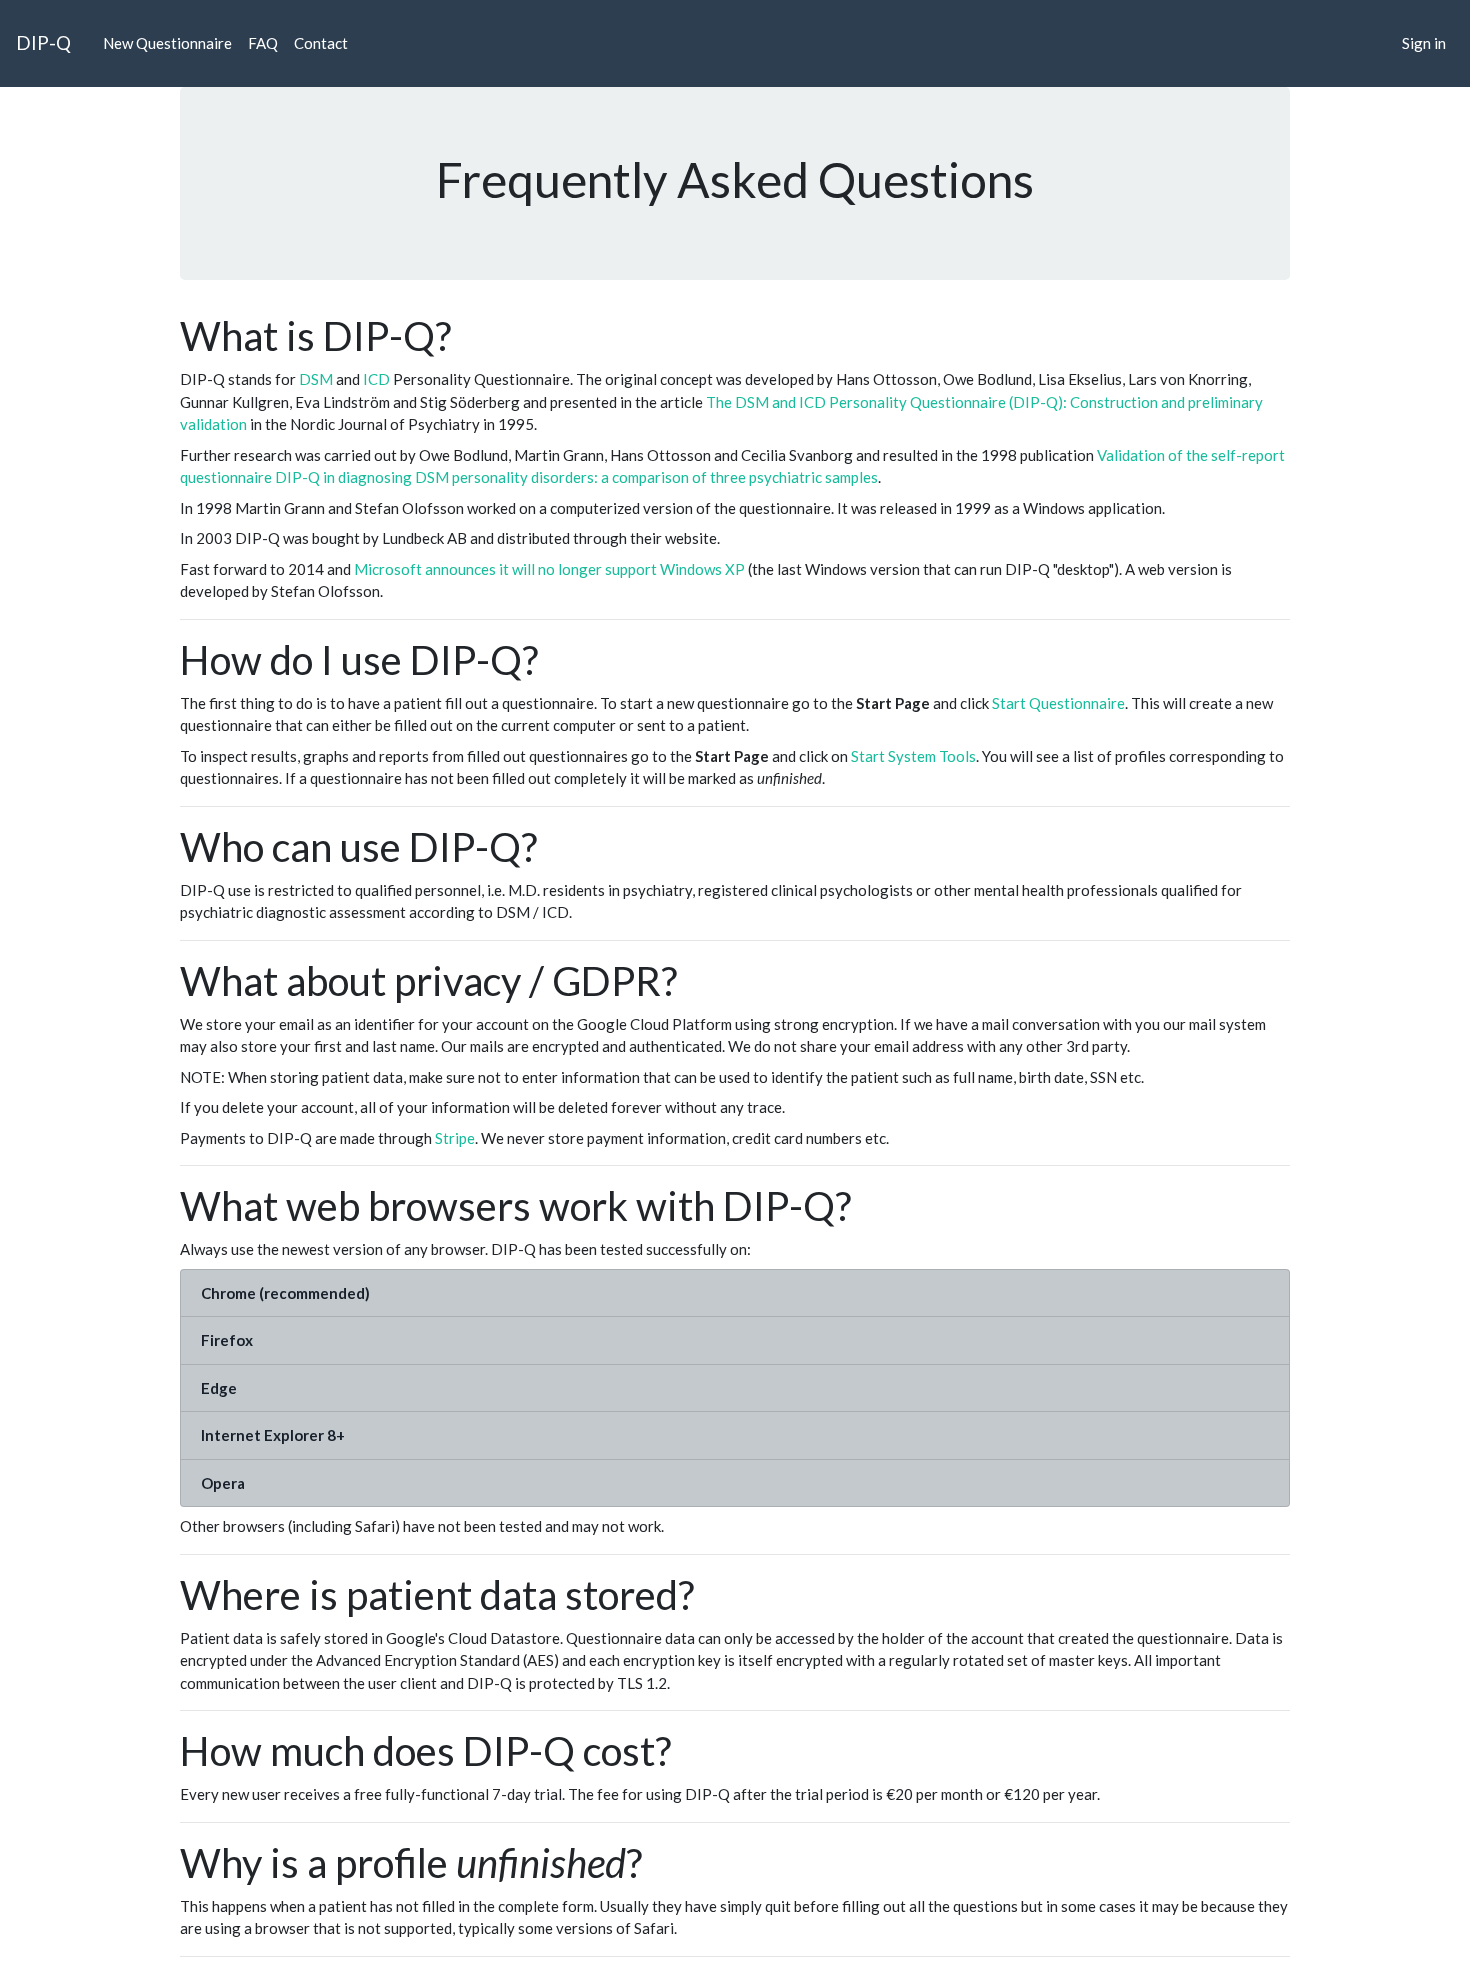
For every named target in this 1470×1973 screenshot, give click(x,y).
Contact (321, 43)
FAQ (263, 43)
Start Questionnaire (1058, 703)
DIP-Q (43, 42)
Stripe (455, 1138)
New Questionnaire (167, 43)
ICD (376, 379)
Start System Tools (913, 756)
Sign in (1424, 43)
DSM (316, 379)
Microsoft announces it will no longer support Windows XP (549, 569)
